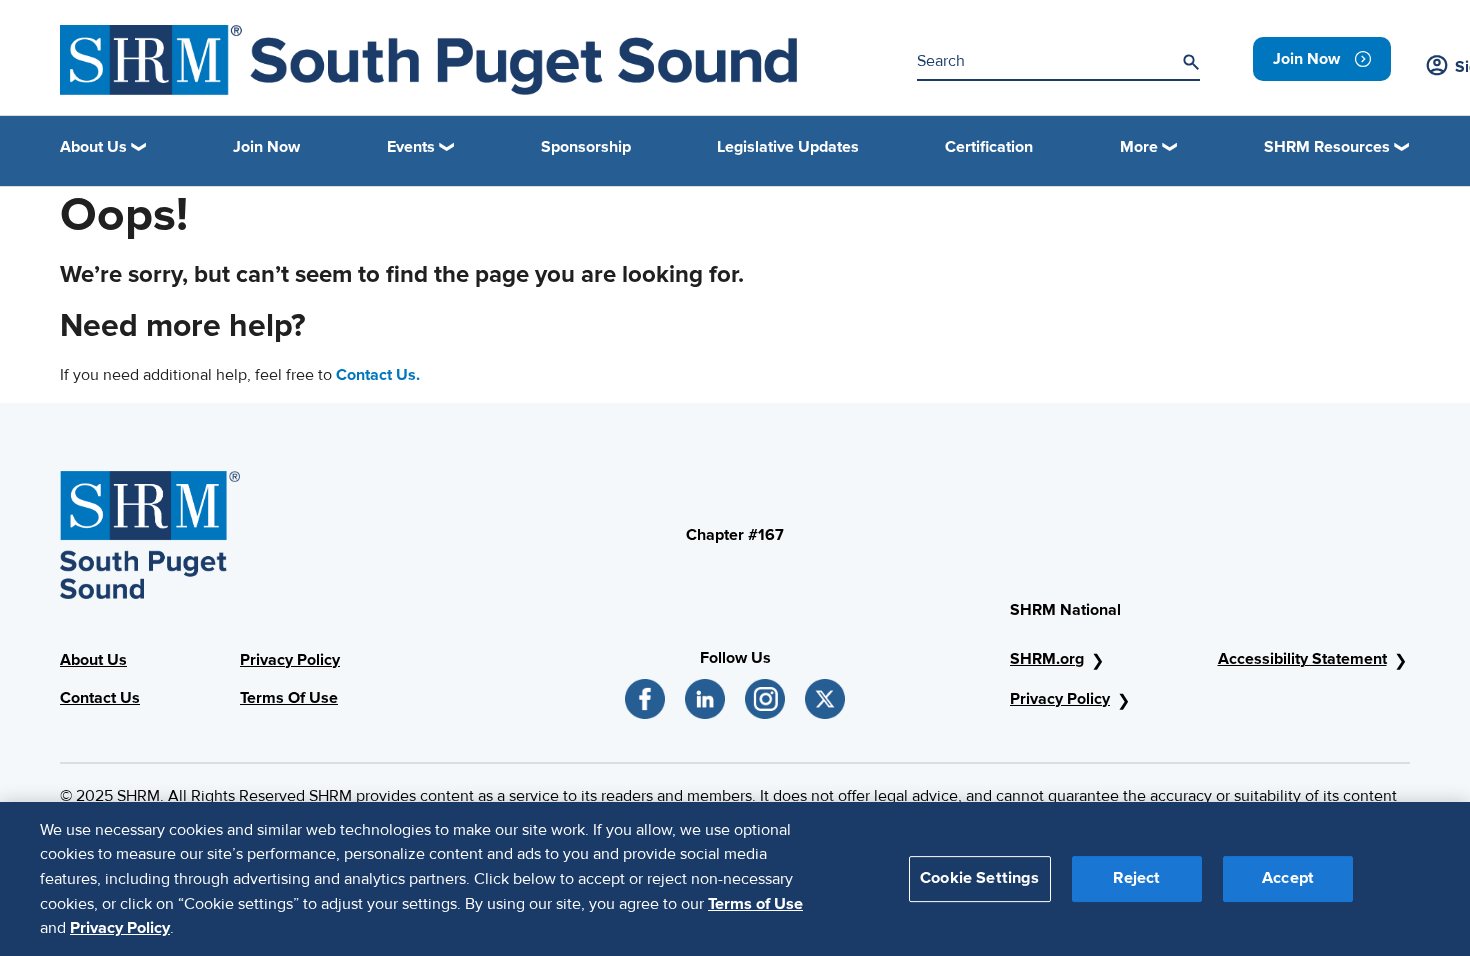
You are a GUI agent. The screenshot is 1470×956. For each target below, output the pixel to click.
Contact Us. (378, 375)
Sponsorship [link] (586, 147)
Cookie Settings (979, 878)
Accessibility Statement (1302, 659)
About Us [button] (93, 147)
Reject (1136, 878)
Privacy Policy (290, 660)
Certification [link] (989, 147)
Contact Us (100, 698)
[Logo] (428, 60)
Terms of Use (755, 903)
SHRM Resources (1327, 147)
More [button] (1139, 147)
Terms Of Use (289, 698)
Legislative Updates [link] (788, 147)
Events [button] (411, 147)
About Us (93, 660)
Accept (1288, 878)
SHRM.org (1047, 659)
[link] (1322, 59)
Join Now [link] (266, 147)
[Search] (1191, 62)
